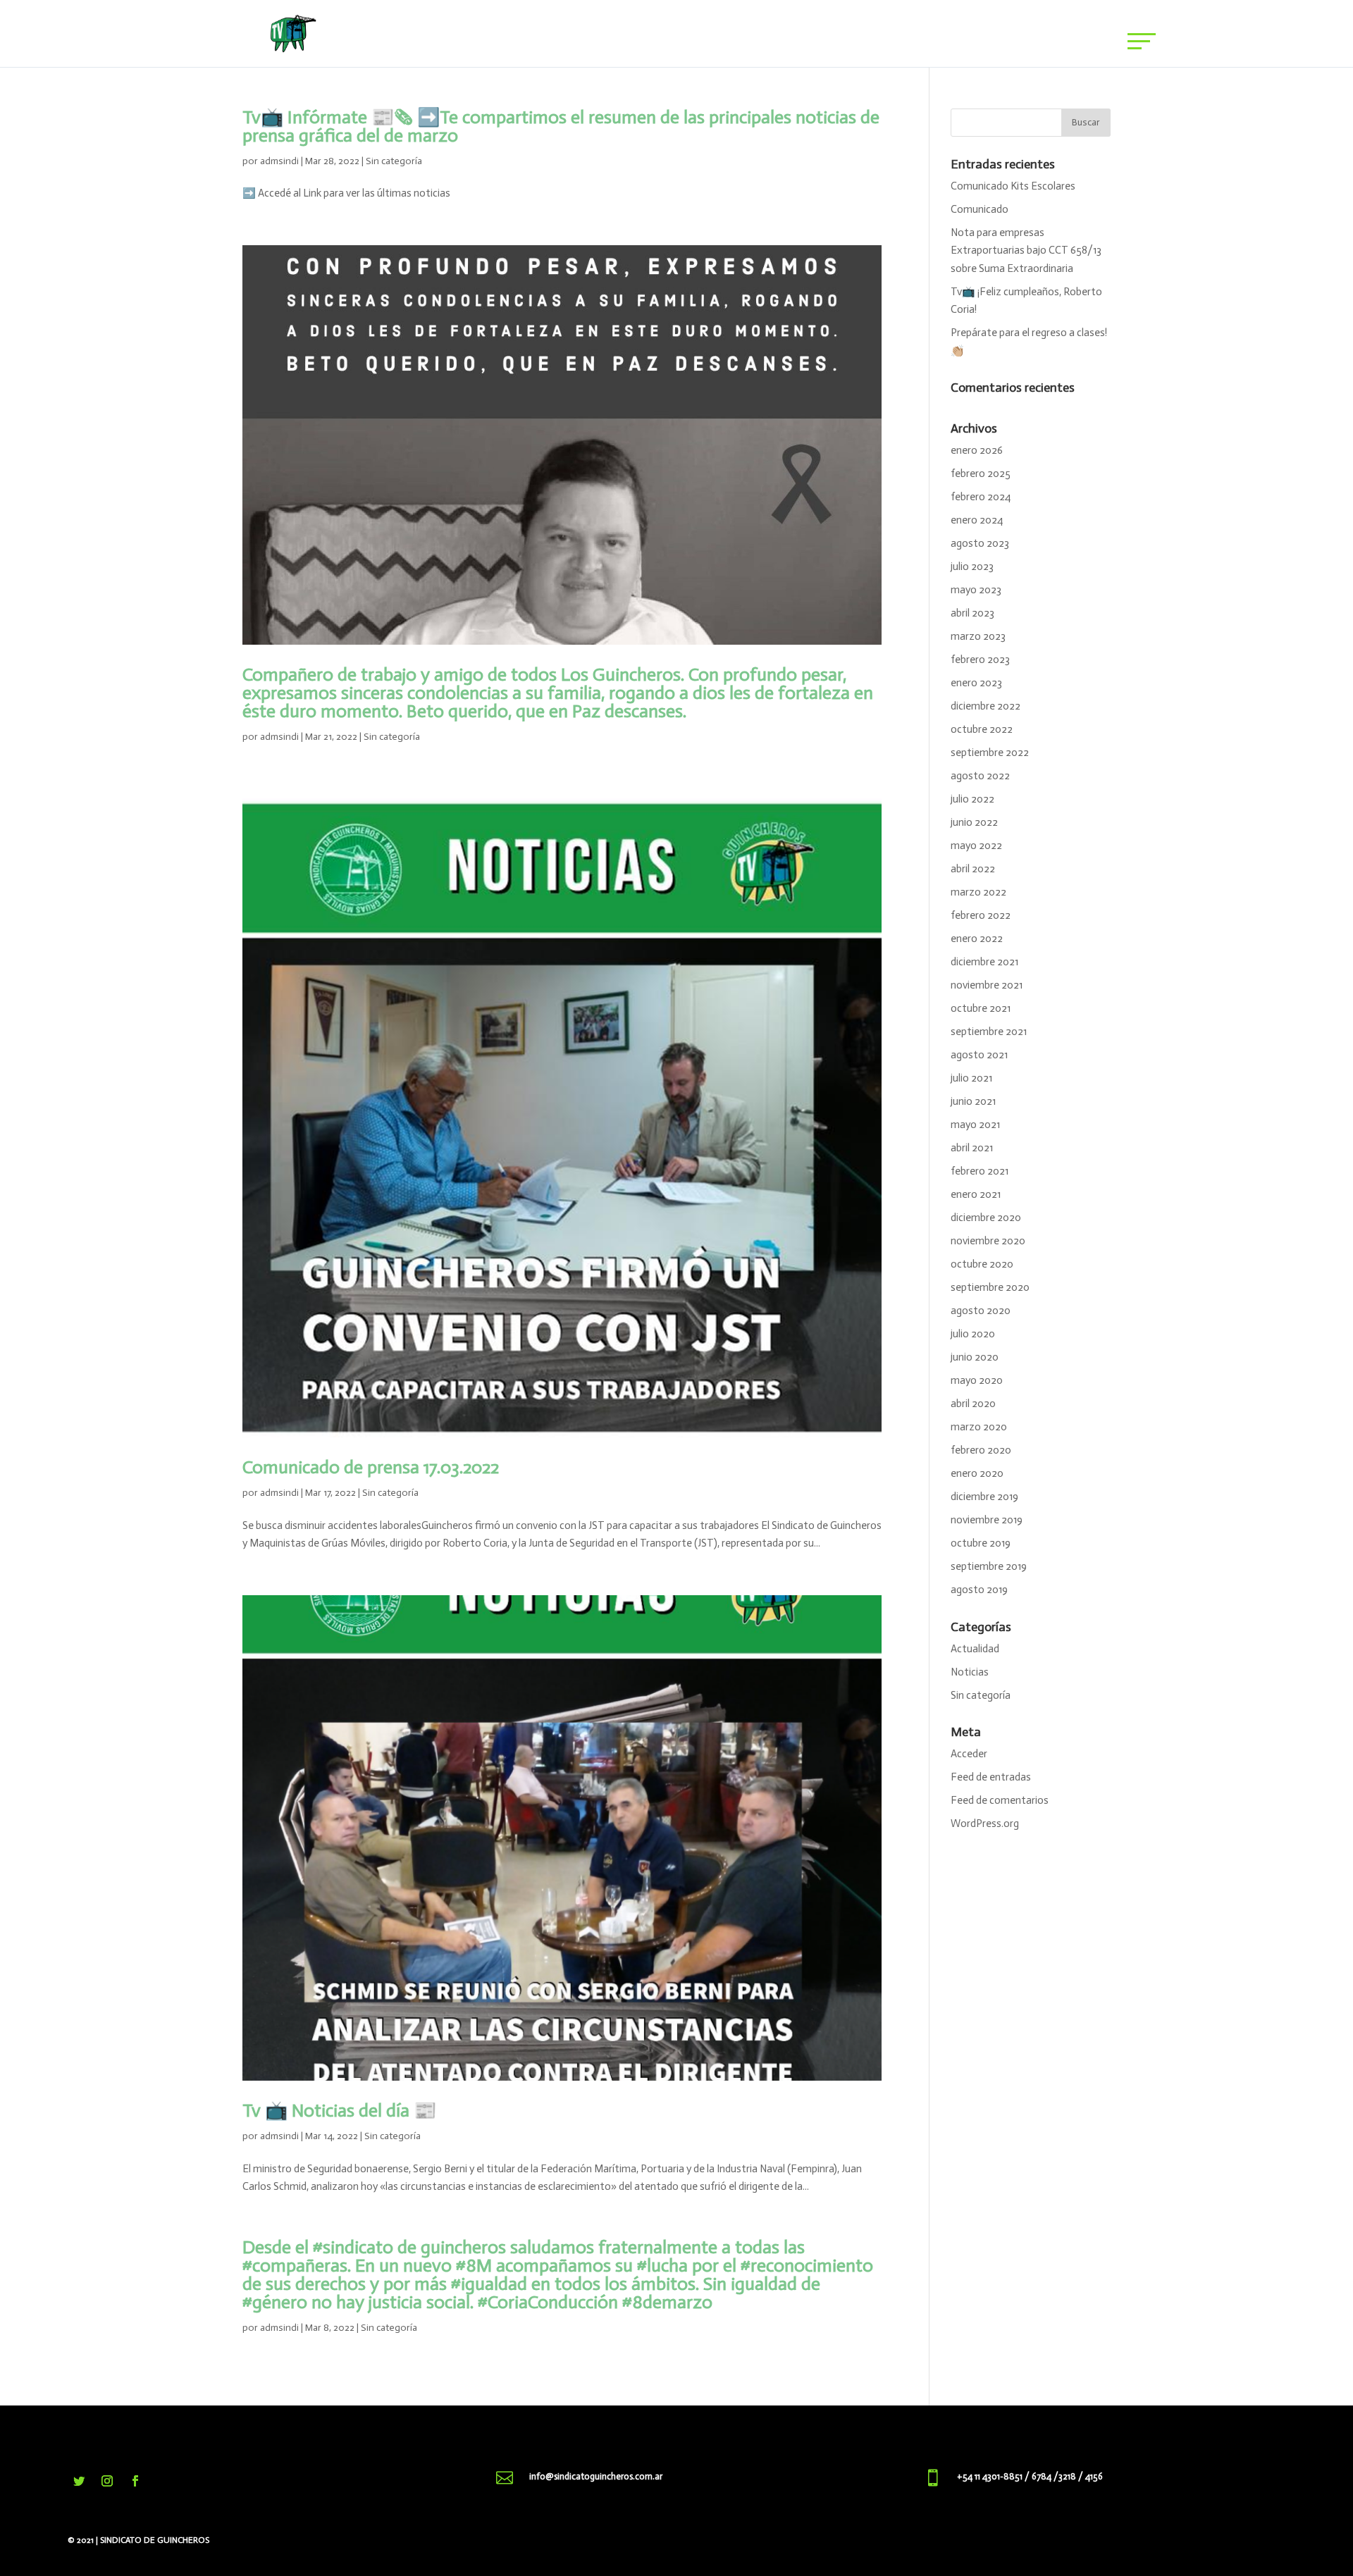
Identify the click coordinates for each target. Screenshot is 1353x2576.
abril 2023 (972, 613)
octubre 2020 (982, 1264)
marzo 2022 (978, 892)
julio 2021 (971, 1078)
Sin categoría (394, 161)
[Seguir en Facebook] (135, 2481)
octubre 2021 (981, 1008)
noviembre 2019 (987, 1520)
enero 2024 (977, 520)
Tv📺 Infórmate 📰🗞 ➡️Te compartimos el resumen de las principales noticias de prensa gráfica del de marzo (561, 126)
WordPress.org (985, 1823)
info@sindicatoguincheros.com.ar (596, 2476)
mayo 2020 (977, 1380)
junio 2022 (974, 822)
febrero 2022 (981, 915)
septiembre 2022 (990, 753)
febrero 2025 (981, 473)
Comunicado (980, 209)
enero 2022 (977, 939)
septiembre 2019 (989, 1566)
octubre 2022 (982, 729)
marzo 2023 (978, 636)
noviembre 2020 (988, 1241)
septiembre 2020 (990, 1287)
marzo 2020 (979, 1427)
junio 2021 (973, 1101)
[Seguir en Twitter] (79, 2481)
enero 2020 (977, 1473)
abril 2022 (973, 869)
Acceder (969, 1754)
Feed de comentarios (1000, 1800)
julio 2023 (972, 566)
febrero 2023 (980, 660)
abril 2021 (972, 1148)
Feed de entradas (991, 1777)
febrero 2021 (980, 1171)
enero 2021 (976, 1194)
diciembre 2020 (986, 1218)
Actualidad (975, 1649)
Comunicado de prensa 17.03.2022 (371, 1467)
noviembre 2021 (987, 985)
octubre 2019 (981, 1543)
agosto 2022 (980, 776)
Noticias (970, 1672)
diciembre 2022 (986, 706)
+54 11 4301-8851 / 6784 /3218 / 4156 (1030, 2476)
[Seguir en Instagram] (107, 2481)
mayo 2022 (976, 846)
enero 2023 (976, 683)
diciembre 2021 (984, 962)
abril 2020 (973, 1404)
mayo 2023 (976, 590)
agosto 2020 (981, 1311)
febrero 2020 (981, 1450)
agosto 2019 (979, 1590)
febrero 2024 (981, 497)
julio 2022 (972, 799)
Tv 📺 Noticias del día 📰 (339, 2111)
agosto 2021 (979, 1055)
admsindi (279, 161)
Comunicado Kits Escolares (1013, 186)
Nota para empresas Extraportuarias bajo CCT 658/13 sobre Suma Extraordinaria (1026, 250)
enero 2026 (977, 450)
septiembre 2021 (989, 1032)
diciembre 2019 (984, 1497)
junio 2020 (975, 1357)
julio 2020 (973, 1334)
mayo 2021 (975, 1125)
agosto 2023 (980, 543)
